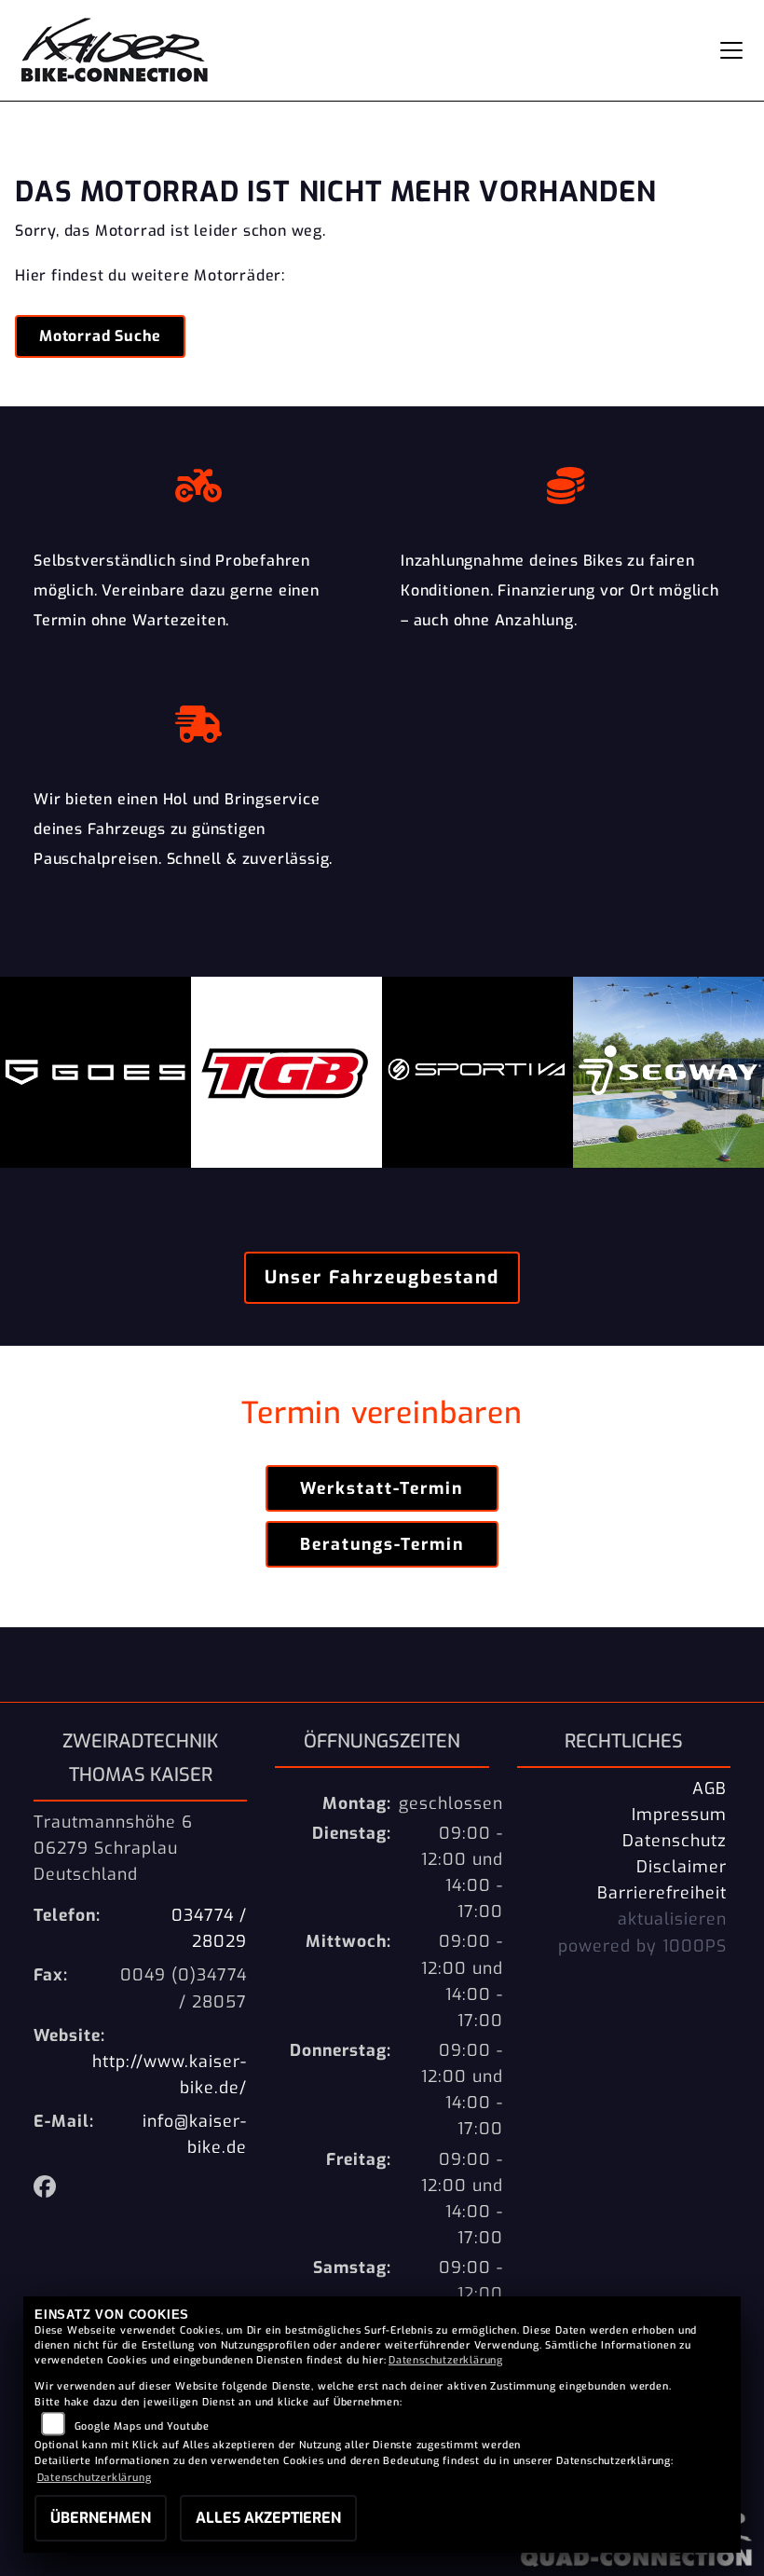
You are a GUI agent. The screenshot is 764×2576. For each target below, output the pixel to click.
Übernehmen (101, 2518)
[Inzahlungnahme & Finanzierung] (566, 481)
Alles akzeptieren (268, 2518)
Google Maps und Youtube (142, 2426)
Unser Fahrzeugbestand (382, 1277)
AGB (709, 1788)
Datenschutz (675, 1841)
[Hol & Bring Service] (198, 719)
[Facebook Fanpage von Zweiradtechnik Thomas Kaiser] (49, 2189)
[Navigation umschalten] (731, 50)
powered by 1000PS (642, 1946)
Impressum (679, 1815)
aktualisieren (672, 1919)
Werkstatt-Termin (382, 1488)
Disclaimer (682, 1867)
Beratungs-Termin (382, 1544)
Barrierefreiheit (662, 1893)
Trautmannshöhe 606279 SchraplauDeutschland (113, 1848)
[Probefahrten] (198, 481)
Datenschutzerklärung (446, 2360)
